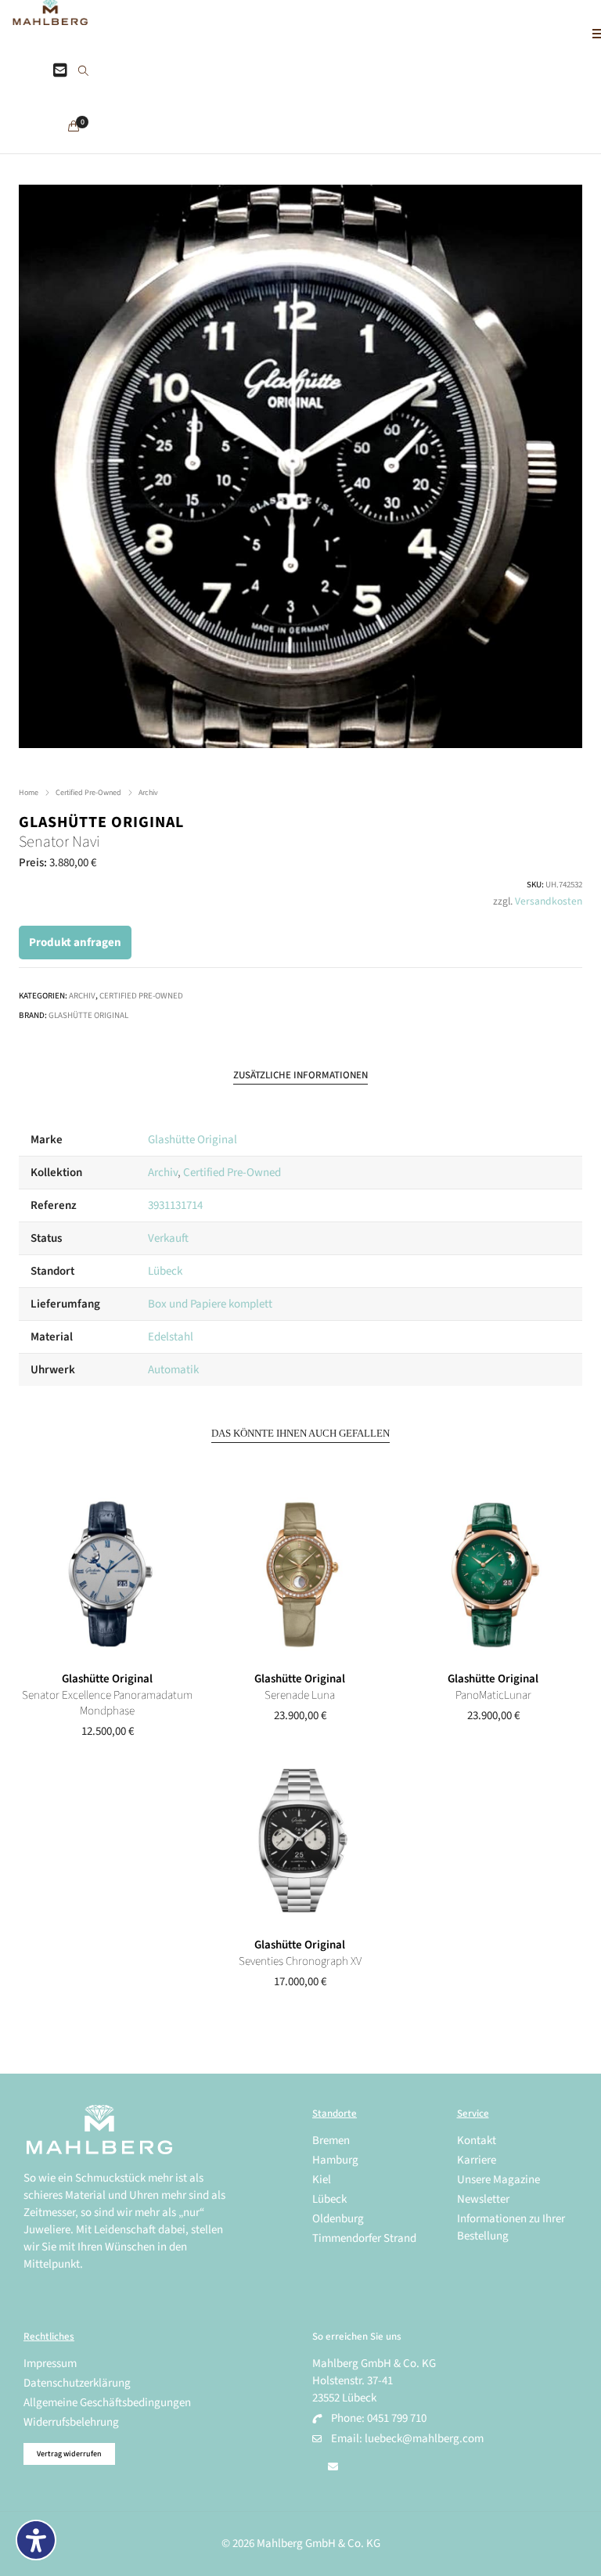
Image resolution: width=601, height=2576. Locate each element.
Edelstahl (171, 1337)
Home (29, 793)
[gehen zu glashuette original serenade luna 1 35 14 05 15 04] (300, 1575)
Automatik (173, 1370)
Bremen (331, 2141)
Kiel (322, 2180)
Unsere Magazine (498, 2180)
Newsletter (483, 2199)
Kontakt (477, 2141)
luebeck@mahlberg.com (424, 2439)
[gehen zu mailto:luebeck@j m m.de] (333, 2467)
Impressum (50, 2364)
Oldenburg (338, 2219)
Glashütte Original (101, 822)
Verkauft (168, 1238)
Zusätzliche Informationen (300, 1075)
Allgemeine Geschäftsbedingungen (107, 2403)
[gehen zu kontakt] (60, 71)
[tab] (300, 1076)
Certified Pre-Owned (88, 793)
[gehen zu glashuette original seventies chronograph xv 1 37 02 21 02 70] (300, 1841)
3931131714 (175, 1205)
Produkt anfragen (75, 943)
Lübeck (165, 1271)
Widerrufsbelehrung (71, 2422)
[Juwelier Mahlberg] (50, 17)
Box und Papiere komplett (210, 1304)
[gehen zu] (83, 72)
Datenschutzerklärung (77, 2383)
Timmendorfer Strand (364, 2238)
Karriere (477, 2160)
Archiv (148, 793)
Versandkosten (549, 901)
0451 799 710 (397, 2418)
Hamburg (335, 2160)
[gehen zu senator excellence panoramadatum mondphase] (108, 1575)
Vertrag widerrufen (69, 2454)
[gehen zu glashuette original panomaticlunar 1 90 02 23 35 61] (493, 1575)
